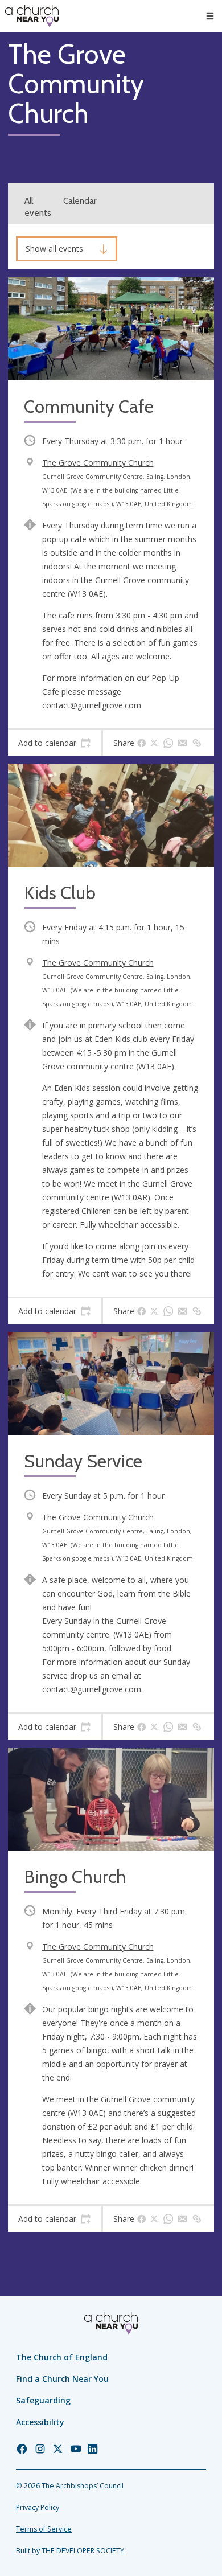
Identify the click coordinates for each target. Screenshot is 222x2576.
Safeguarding (43, 2400)
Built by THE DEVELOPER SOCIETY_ (71, 2551)
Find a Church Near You (62, 2379)
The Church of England (62, 2357)
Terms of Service (44, 2529)
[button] (210, 16)
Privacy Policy (38, 2507)
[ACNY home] (32, 16)
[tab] (55, 743)
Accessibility (40, 2422)
